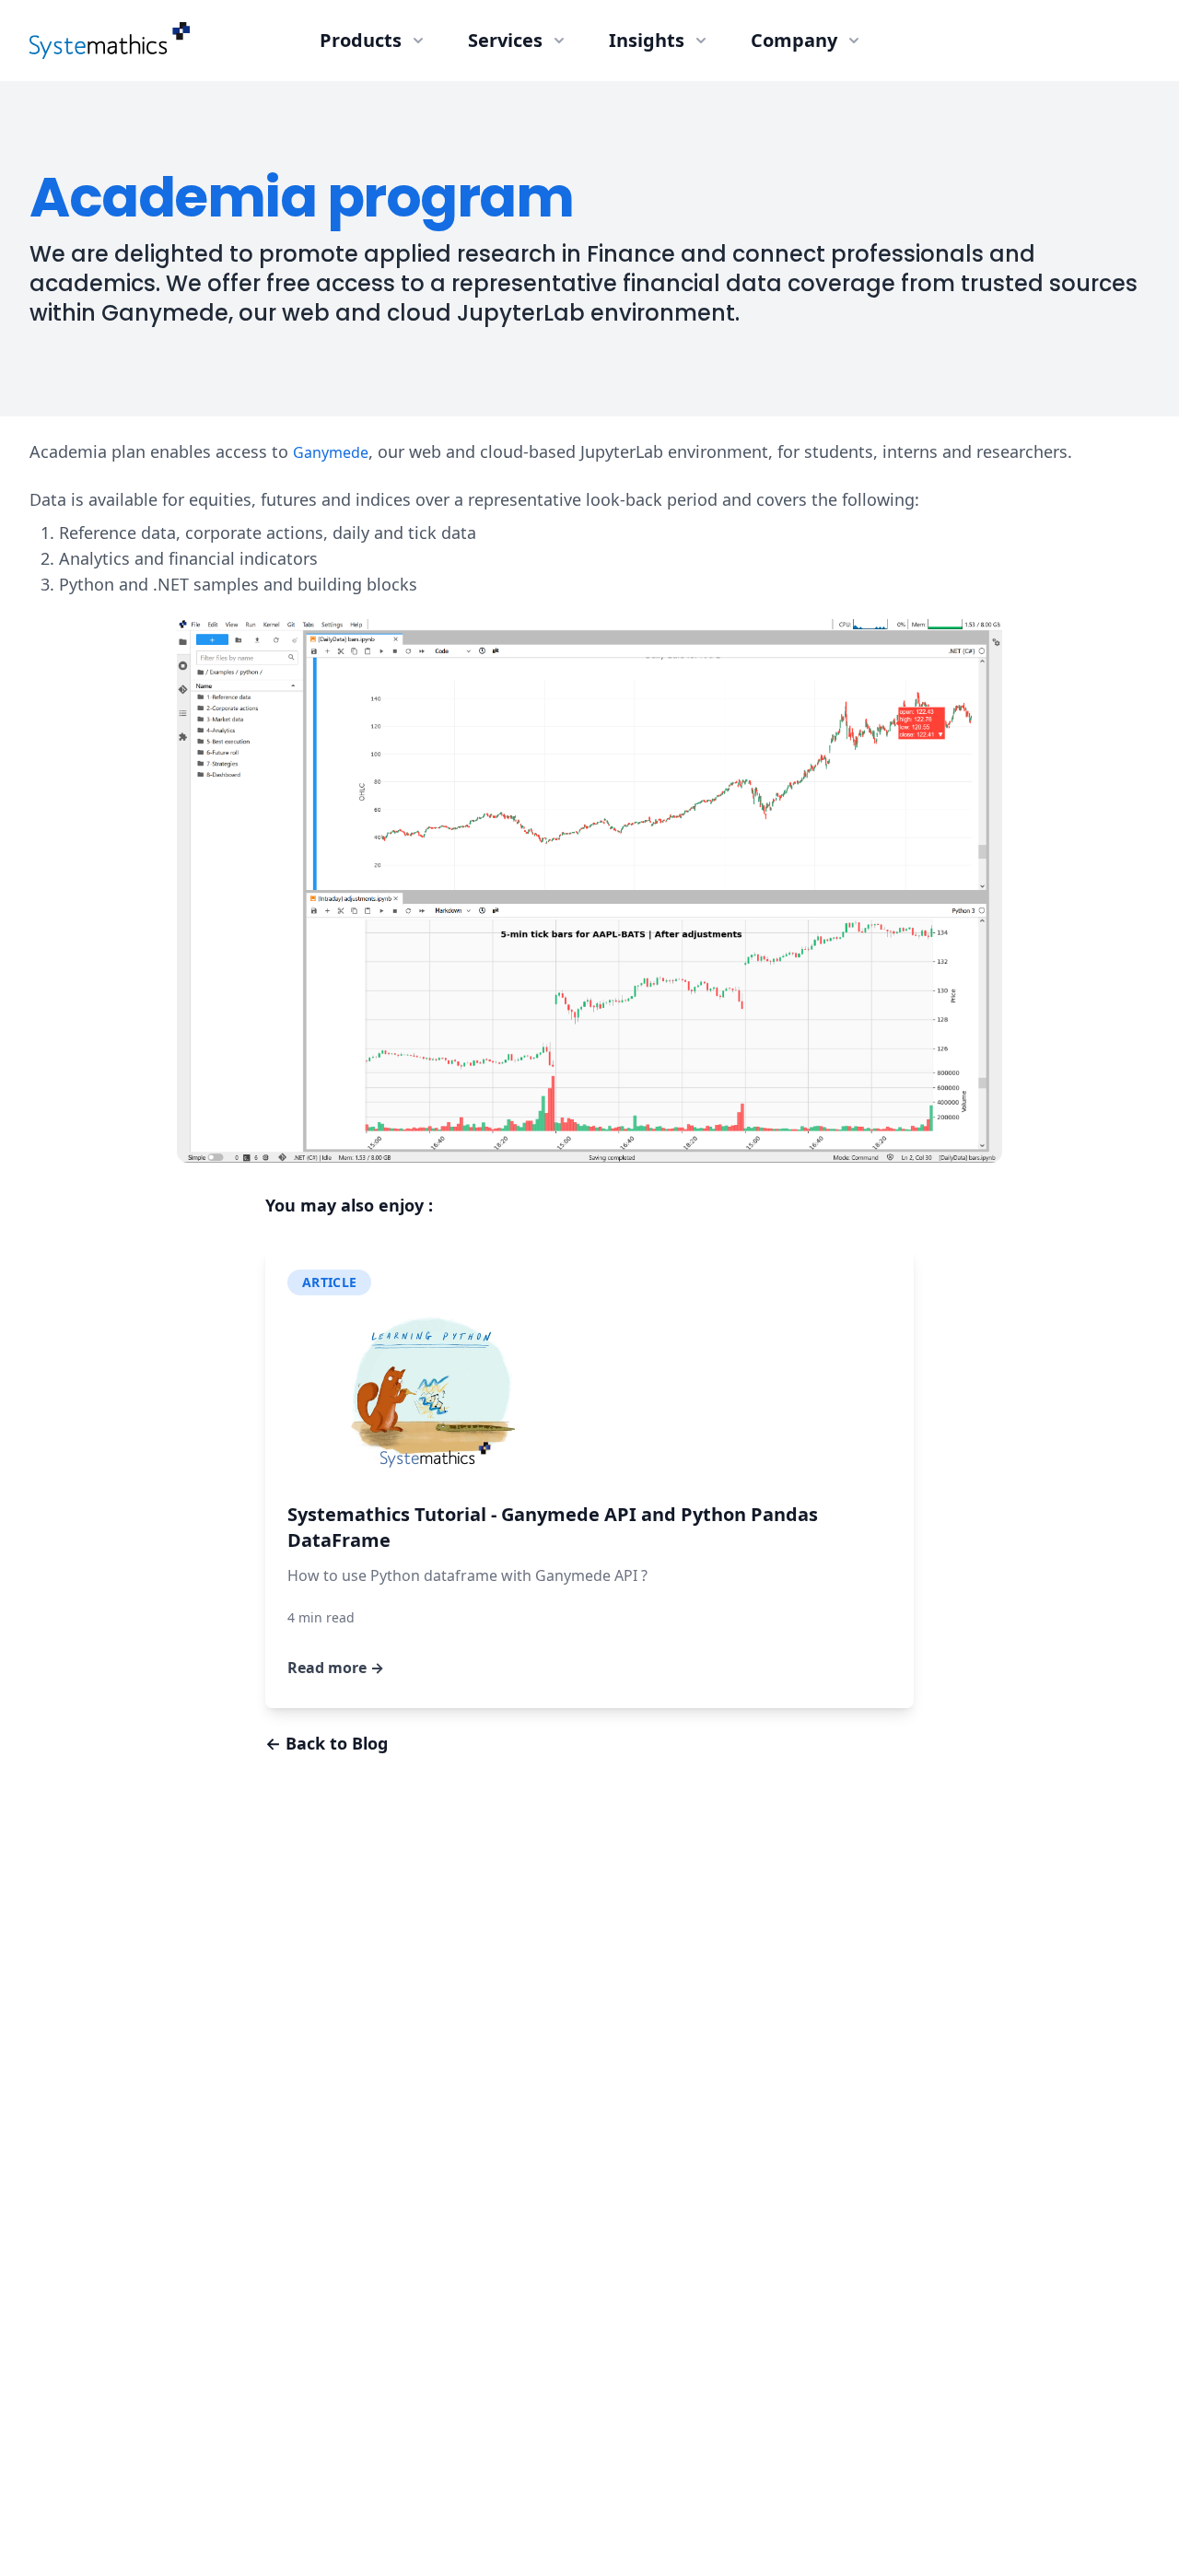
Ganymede (331, 452)
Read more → (336, 1668)
